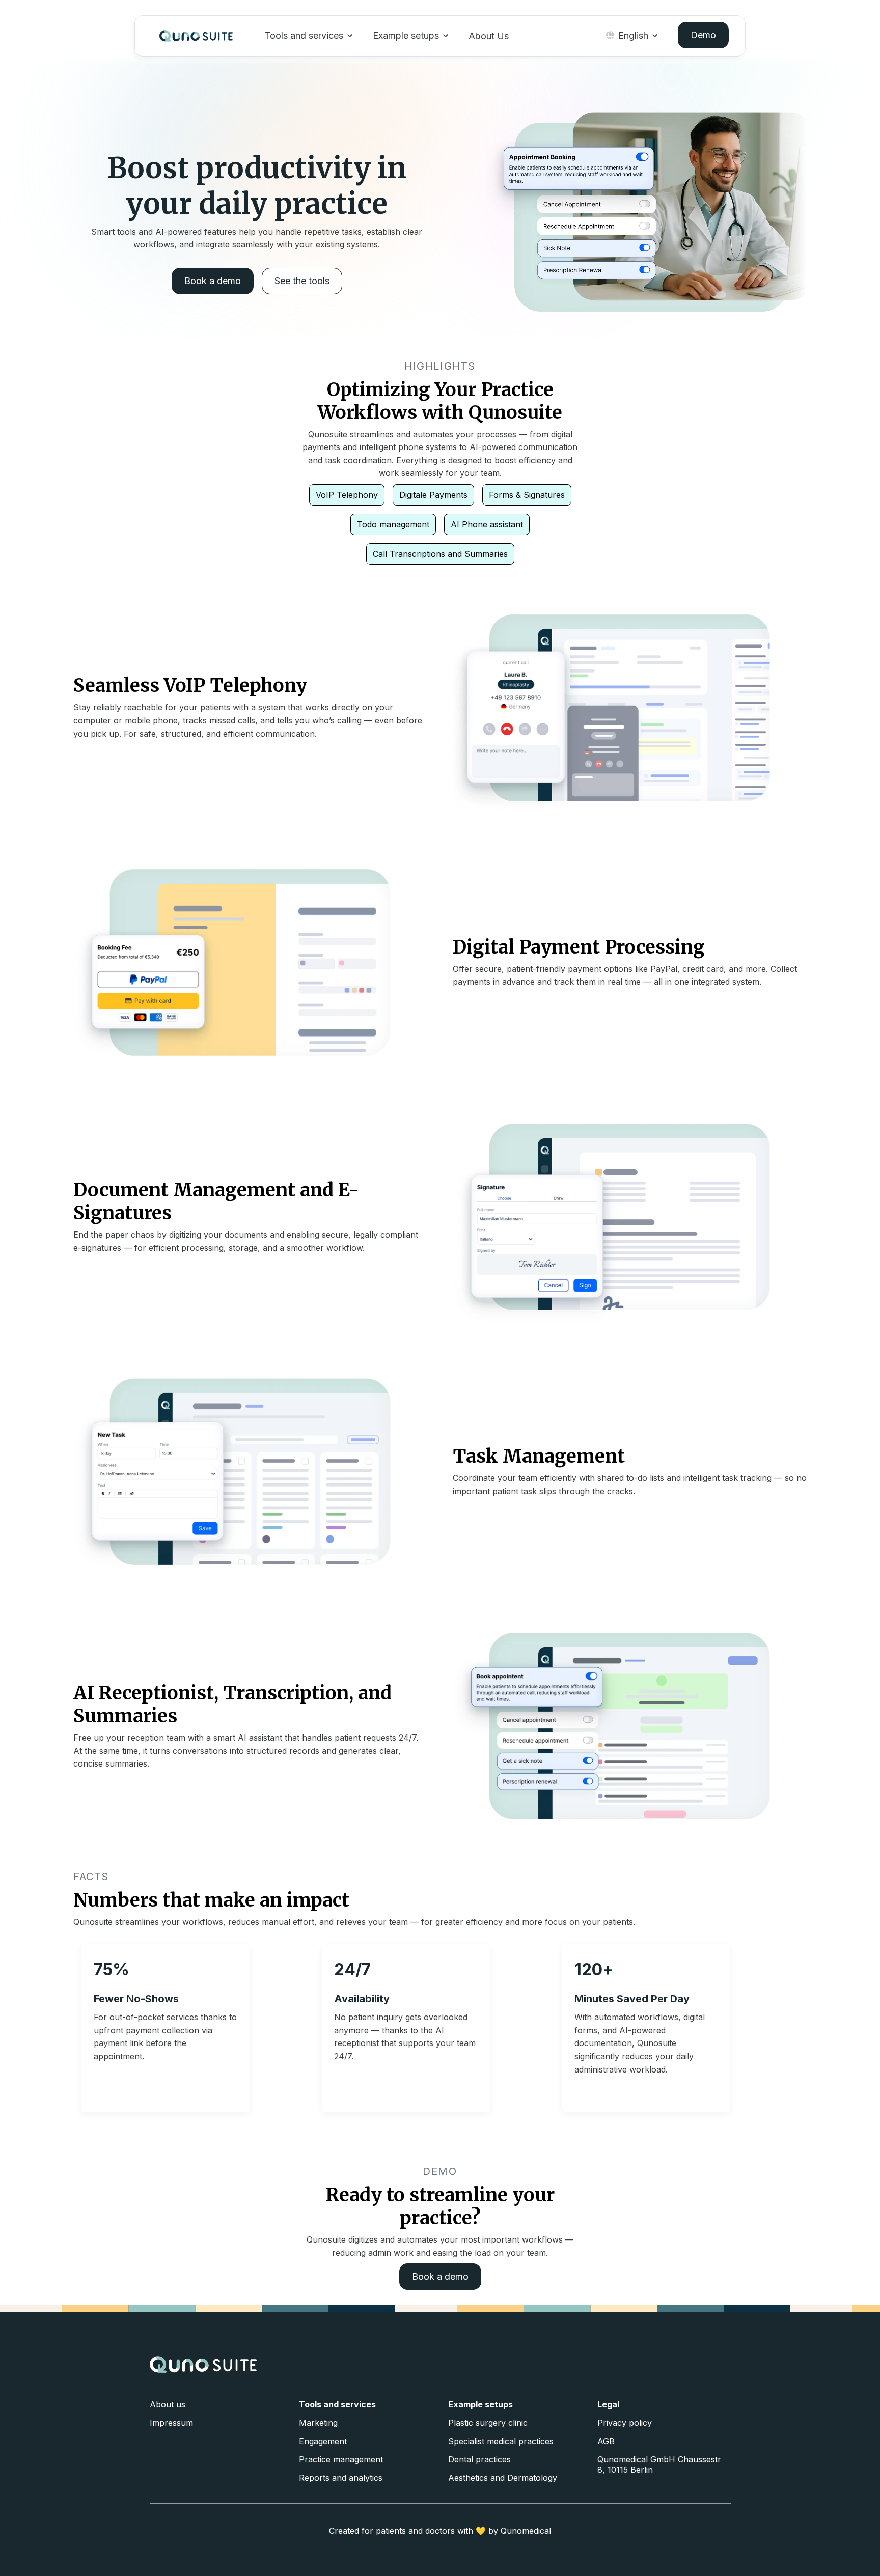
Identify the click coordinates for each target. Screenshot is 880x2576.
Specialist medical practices (501, 2441)
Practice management (341, 2459)
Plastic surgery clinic (488, 2423)
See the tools (302, 281)
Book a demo (213, 281)
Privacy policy (625, 2423)
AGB (606, 2441)
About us (168, 2404)
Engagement (323, 2441)
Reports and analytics (341, 2478)
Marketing (318, 2423)
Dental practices (479, 2459)
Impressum (171, 2423)
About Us (489, 36)
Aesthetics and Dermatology (503, 2478)
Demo (703, 35)
